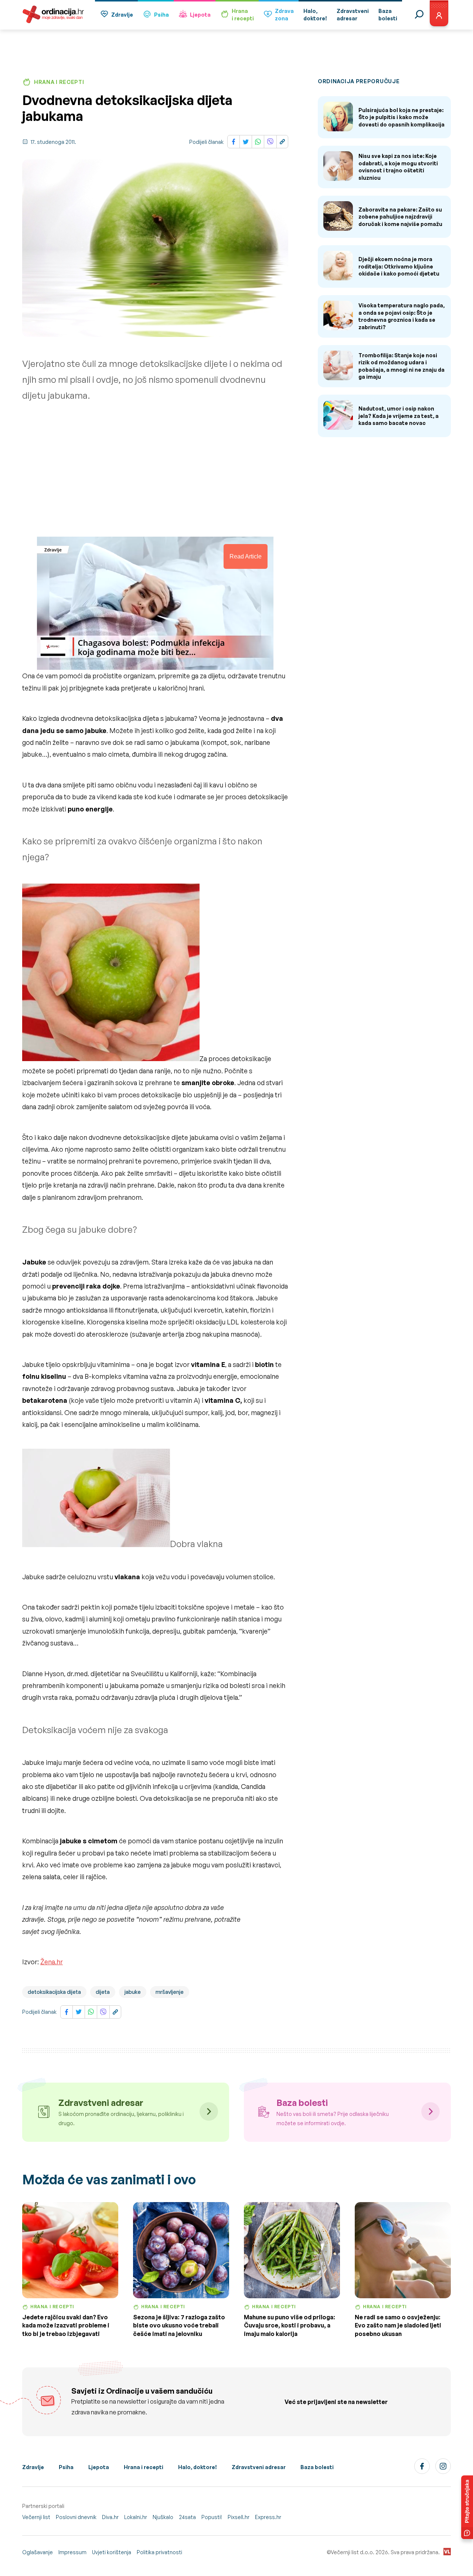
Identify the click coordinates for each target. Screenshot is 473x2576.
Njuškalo (163, 2517)
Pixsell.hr (239, 2517)
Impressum (72, 2552)
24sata (187, 2517)
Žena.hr (52, 1962)
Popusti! (212, 2517)
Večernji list (36, 2517)
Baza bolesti (317, 2467)
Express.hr (268, 2517)
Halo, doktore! (198, 2467)
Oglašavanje (38, 2552)
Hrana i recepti (144, 2467)
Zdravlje (122, 15)
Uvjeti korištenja (112, 2552)
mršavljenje (170, 1992)
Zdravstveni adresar (259, 2467)
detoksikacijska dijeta (54, 1992)
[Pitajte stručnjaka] (467, 2507)
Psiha (161, 15)
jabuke (133, 1992)
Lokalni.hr (136, 2517)
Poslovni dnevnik (76, 2517)
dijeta (103, 1992)
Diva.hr (110, 2517)
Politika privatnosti (159, 2552)
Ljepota (200, 15)
